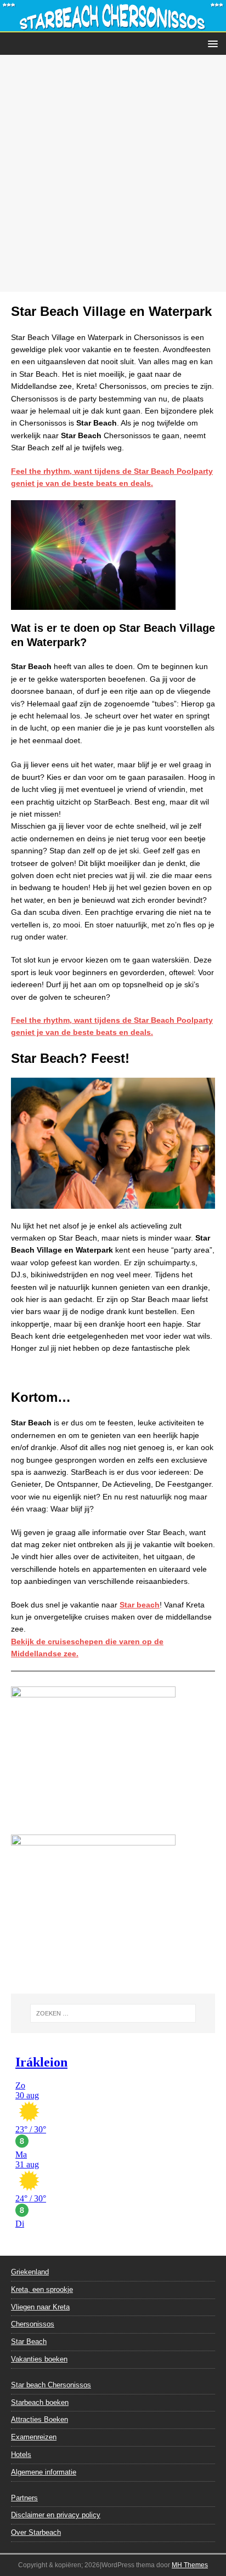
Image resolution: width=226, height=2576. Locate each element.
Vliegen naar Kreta (40, 2307)
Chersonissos (33, 2324)
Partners (24, 2498)
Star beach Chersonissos (51, 2385)
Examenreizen (34, 2437)
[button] (211, 43)
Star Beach (29, 2342)
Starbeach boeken (40, 2402)
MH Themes (190, 2565)
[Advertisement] (113, 173)
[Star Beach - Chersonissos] (113, 26)
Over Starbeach (36, 2532)
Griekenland (30, 2272)
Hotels (21, 2455)
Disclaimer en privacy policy (56, 2515)
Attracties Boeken (39, 2419)
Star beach (140, 1605)
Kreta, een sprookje (42, 2289)
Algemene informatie (44, 2472)
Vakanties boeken (39, 2359)
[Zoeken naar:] (113, 2013)
